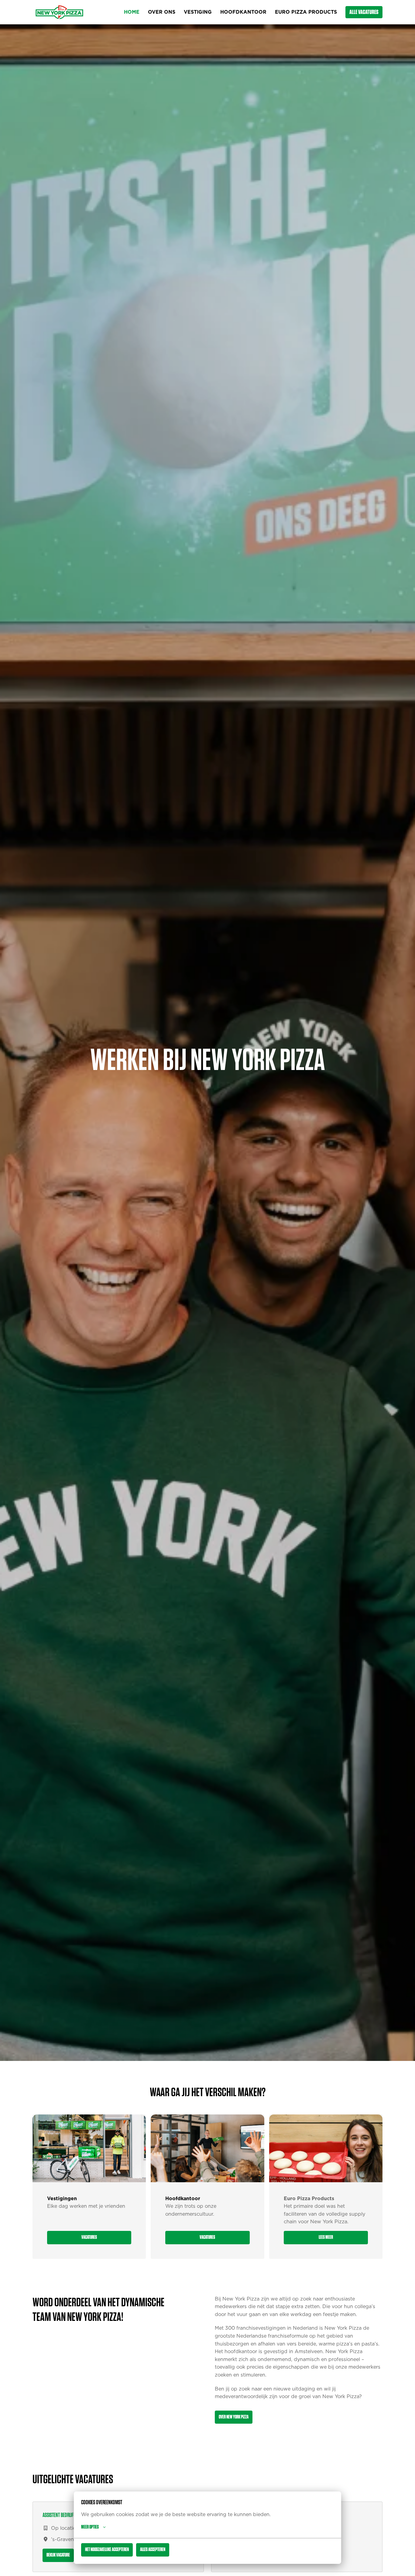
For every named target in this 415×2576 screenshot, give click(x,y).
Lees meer (326, 2237)
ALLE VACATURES (364, 12)
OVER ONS (162, 12)
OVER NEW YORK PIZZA (234, 2417)
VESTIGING (198, 12)
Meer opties (90, 2527)
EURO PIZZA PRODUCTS (306, 12)
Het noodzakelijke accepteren (107, 2550)
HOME (132, 12)
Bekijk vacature (58, 2555)
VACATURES (89, 2237)
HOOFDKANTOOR (243, 12)
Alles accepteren (153, 2550)
